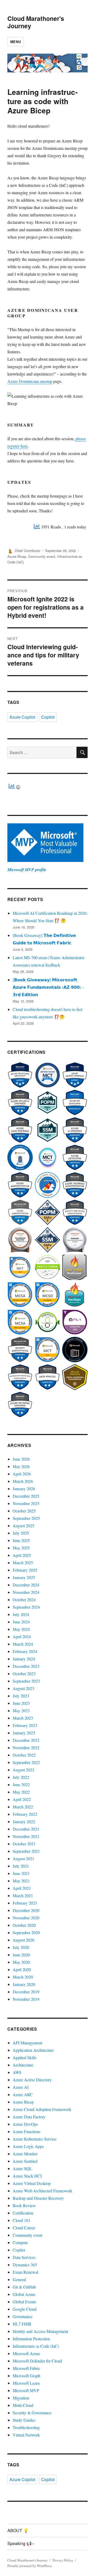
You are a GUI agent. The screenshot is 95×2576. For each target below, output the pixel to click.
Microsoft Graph (27, 2376)
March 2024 (23, 1644)
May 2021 (21, 1881)
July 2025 (21, 1533)
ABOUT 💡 (18, 2530)
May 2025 (21, 1548)
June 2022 (21, 1784)
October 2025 (24, 1511)
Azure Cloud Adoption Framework (42, 2109)
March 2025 (23, 1563)
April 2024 (22, 1637)
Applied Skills (25, 2057)
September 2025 (26, 1518)
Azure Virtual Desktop (32, 2183)
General (19, 2279)
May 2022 (21, 1792)
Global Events (24, 2302)
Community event (42, 556)
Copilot (48, 717)
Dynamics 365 (25, 2265)
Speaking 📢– (21, 2543)
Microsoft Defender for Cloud (37, 2361)
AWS (17, 2072)
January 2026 (24, 1489)
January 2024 (24, 1659)
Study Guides (24, 2420)
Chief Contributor (28, 551)
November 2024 (26, 1592)
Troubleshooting (26, 2427)
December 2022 (26, 1740)
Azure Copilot (22, 717)
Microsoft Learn (26, 2383)
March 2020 (23, 1977)
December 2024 (26, 1585)
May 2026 (21, 1466)
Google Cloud (25, 2309)
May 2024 (21, 1629)
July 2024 (21, 1614)
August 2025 (23, 1526)
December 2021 (26, 1829)
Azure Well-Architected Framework (42, 2191)
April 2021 (22, 1888)
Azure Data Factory (29, 2117)
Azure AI (21, 2087)
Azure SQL (22, 2168)
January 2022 (24, 1821)
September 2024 (26, 1607)
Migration (21, 2398)
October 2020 (24, 1925)
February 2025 (25, 1570)
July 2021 (21, 1866)
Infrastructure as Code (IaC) (36, 2346)
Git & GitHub (24, 2287)
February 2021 (25, 1903)
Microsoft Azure (26, 2353)
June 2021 (21, 1873)
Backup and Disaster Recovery (38, 2198)
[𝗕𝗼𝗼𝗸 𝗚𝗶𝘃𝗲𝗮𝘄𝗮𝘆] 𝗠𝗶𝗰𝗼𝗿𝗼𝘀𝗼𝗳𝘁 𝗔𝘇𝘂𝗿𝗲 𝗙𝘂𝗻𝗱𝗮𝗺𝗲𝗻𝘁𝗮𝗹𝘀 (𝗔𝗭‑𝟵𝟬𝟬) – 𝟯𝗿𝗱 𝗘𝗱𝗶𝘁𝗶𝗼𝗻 (48, 987)
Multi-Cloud (23, 2405)
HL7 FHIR (22, 2324)
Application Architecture (33, 2050)
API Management (27, 2043)
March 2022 (23, 1807)
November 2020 (26, 1918)
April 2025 (22, 1555)
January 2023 (24, 1733)
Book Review (24, 2205)
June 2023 (21, 1703)
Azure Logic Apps (28, 2146)
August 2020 (23, 1940)
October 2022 (24, 1755)
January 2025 (24, 1577)
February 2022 (25, 1814)
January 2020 (24, 1984)
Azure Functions (27, 2131)
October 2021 (24, 1844)
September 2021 (26, 1851)
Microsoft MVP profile (27, 870)
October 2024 (24, 1600)
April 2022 (22, 1799)
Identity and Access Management (40, 2331)
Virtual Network (26, 2435)
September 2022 (26, 1762)
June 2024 (21, 1622)
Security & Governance (32, 2413)
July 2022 (21, 1777)
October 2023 (24, 1674)
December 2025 (26, 1496)
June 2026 (21, 1459)
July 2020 (21, 1947)
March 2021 (23, 1895)
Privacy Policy (63, 2560)
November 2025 (26, 1503)
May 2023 (21, 1711)
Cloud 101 (22, 2220)
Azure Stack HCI (27, 2176)
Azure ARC (23, 2094)
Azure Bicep (17, 556)
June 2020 (21, 1955)
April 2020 (22, 1969)
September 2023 (26, 1681)
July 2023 (21, 1696)
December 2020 (26, 1910)
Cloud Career (24, 2228)
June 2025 (21, 1540)
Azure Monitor (25, 2154)
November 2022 (26, 1747)
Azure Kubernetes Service (35, 2139)
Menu (16, 42)
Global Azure (24, 2294)
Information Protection (31, 2339)
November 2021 (26, 1836)
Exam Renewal (25, 2272)
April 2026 (22, 1474)
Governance (23, 2316)
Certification (23, 2213)
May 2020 (21, 1962)
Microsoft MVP (26, 2390)
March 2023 (23, 1718)
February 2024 (25, 1651)
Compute (20, 2242)
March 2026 (23, 1481)
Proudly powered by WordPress (30, 2566)
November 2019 (26, 1999)
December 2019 (26, 1992)
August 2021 (23, 1858)
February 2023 (25, 1725)
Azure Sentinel (25, 2161)
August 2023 (23, 1688)
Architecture (23, 2065)
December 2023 (26, 1666)
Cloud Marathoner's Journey (36, 22)
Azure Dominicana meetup (30, 381)
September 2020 (26, 1932)
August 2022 (23, 1770)
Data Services (24, 2257)
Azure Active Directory (32, 2080)
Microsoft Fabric (26, 2368)
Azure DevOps (25, 2124)
